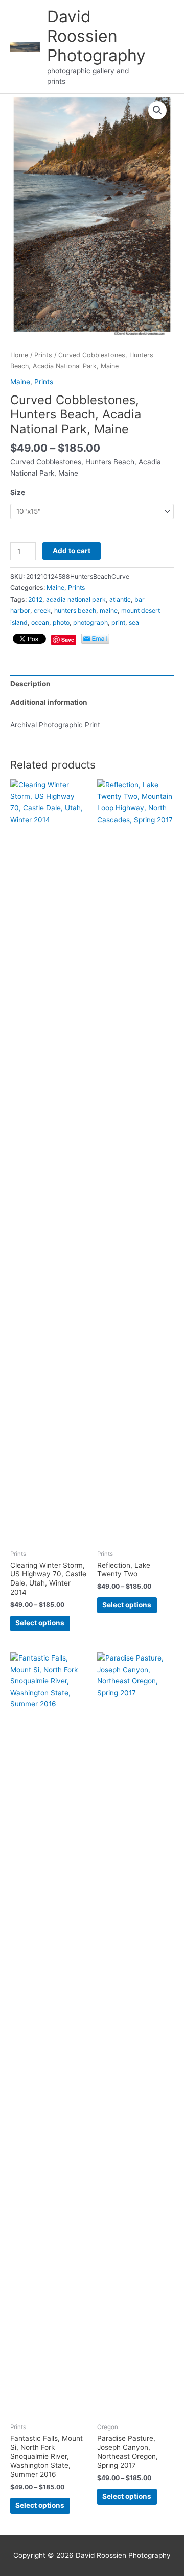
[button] (157, 110)
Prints (43, 355)
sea (134, 622)
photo (61, 622)
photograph (90, 622)
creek (42, 611)
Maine (20, 382)
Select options (40, 1623)
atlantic (120, 599)
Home (19, 355)
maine (109, 611)
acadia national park (76, 599)
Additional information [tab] (49, 702)
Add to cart (72, 551)
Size (18, 492)
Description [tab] (30, 684)
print (118, 622)
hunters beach (75, 611)
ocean (40, 622)
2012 (35, 599)
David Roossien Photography (96, 36)
